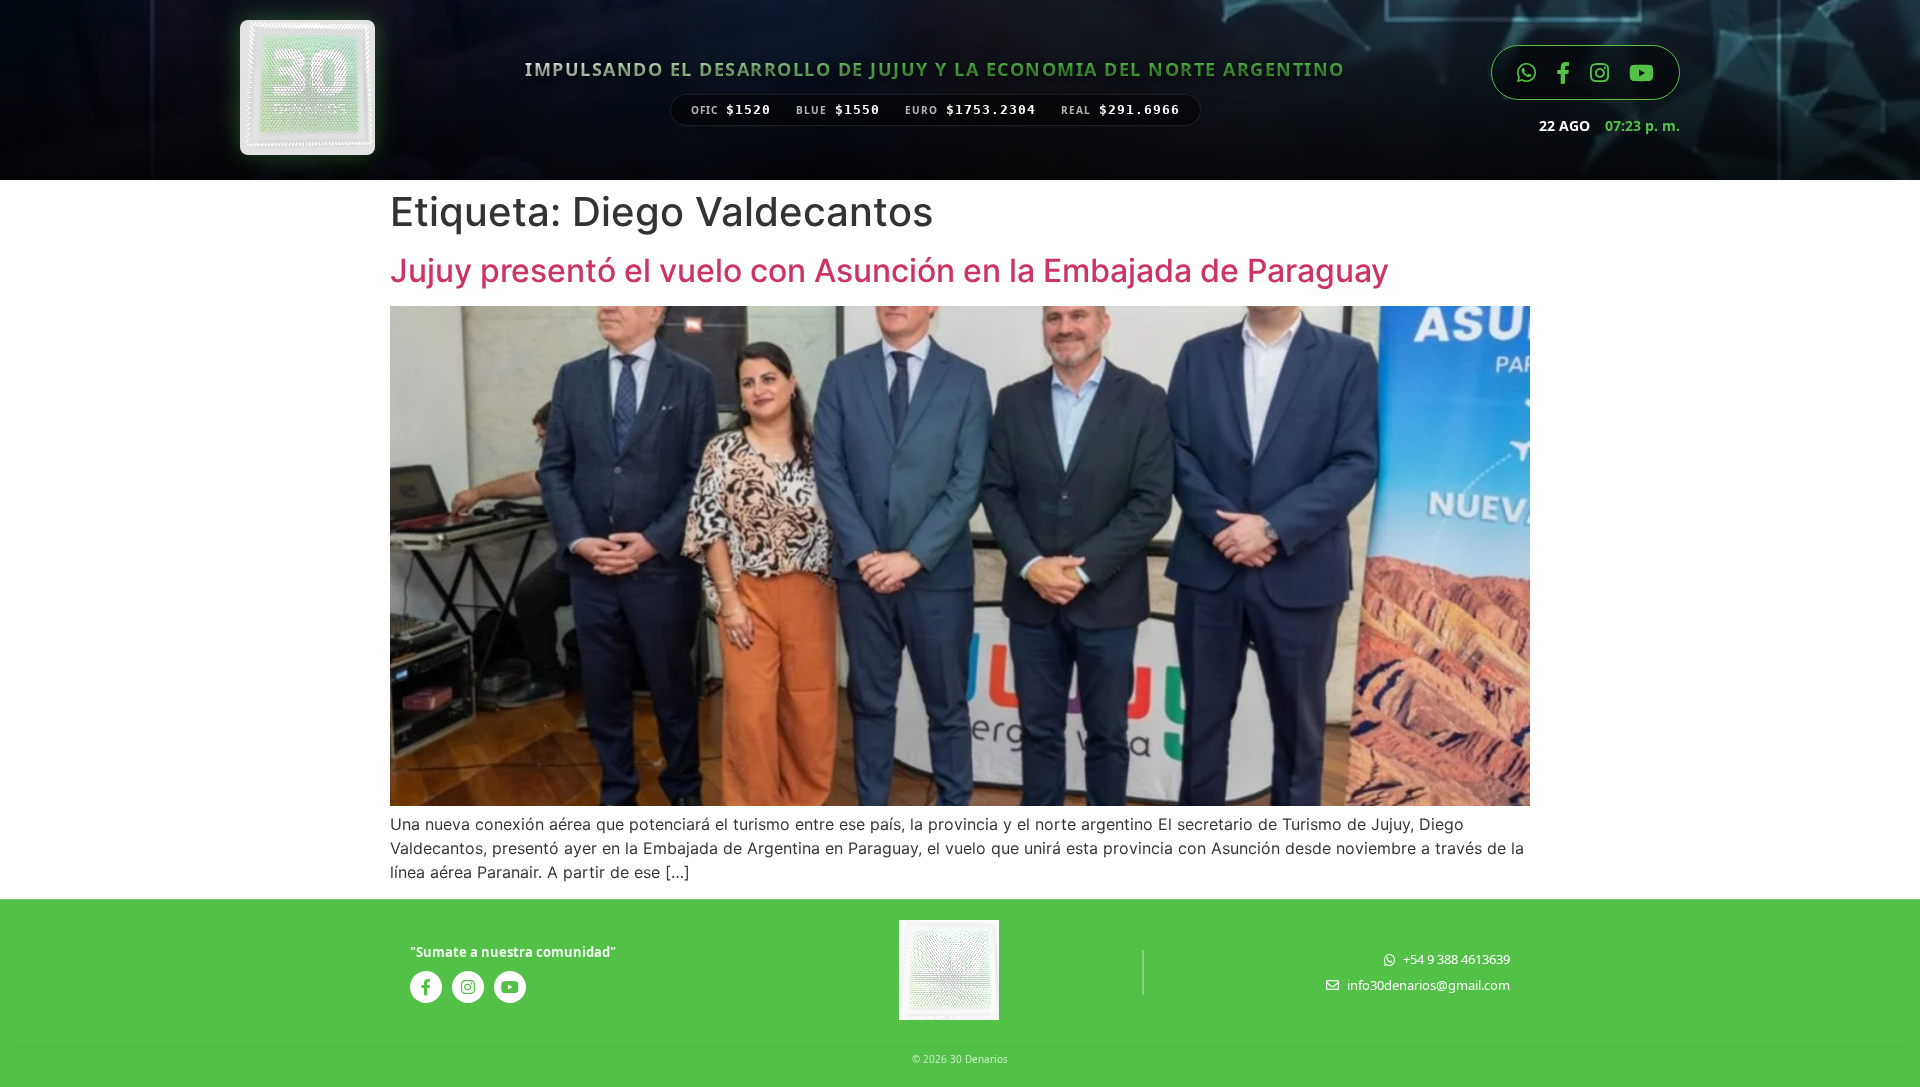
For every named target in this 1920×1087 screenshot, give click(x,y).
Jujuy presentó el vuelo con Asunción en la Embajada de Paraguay (889, 270)
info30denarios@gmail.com (1428, 985)
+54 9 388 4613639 (1456, 959)
